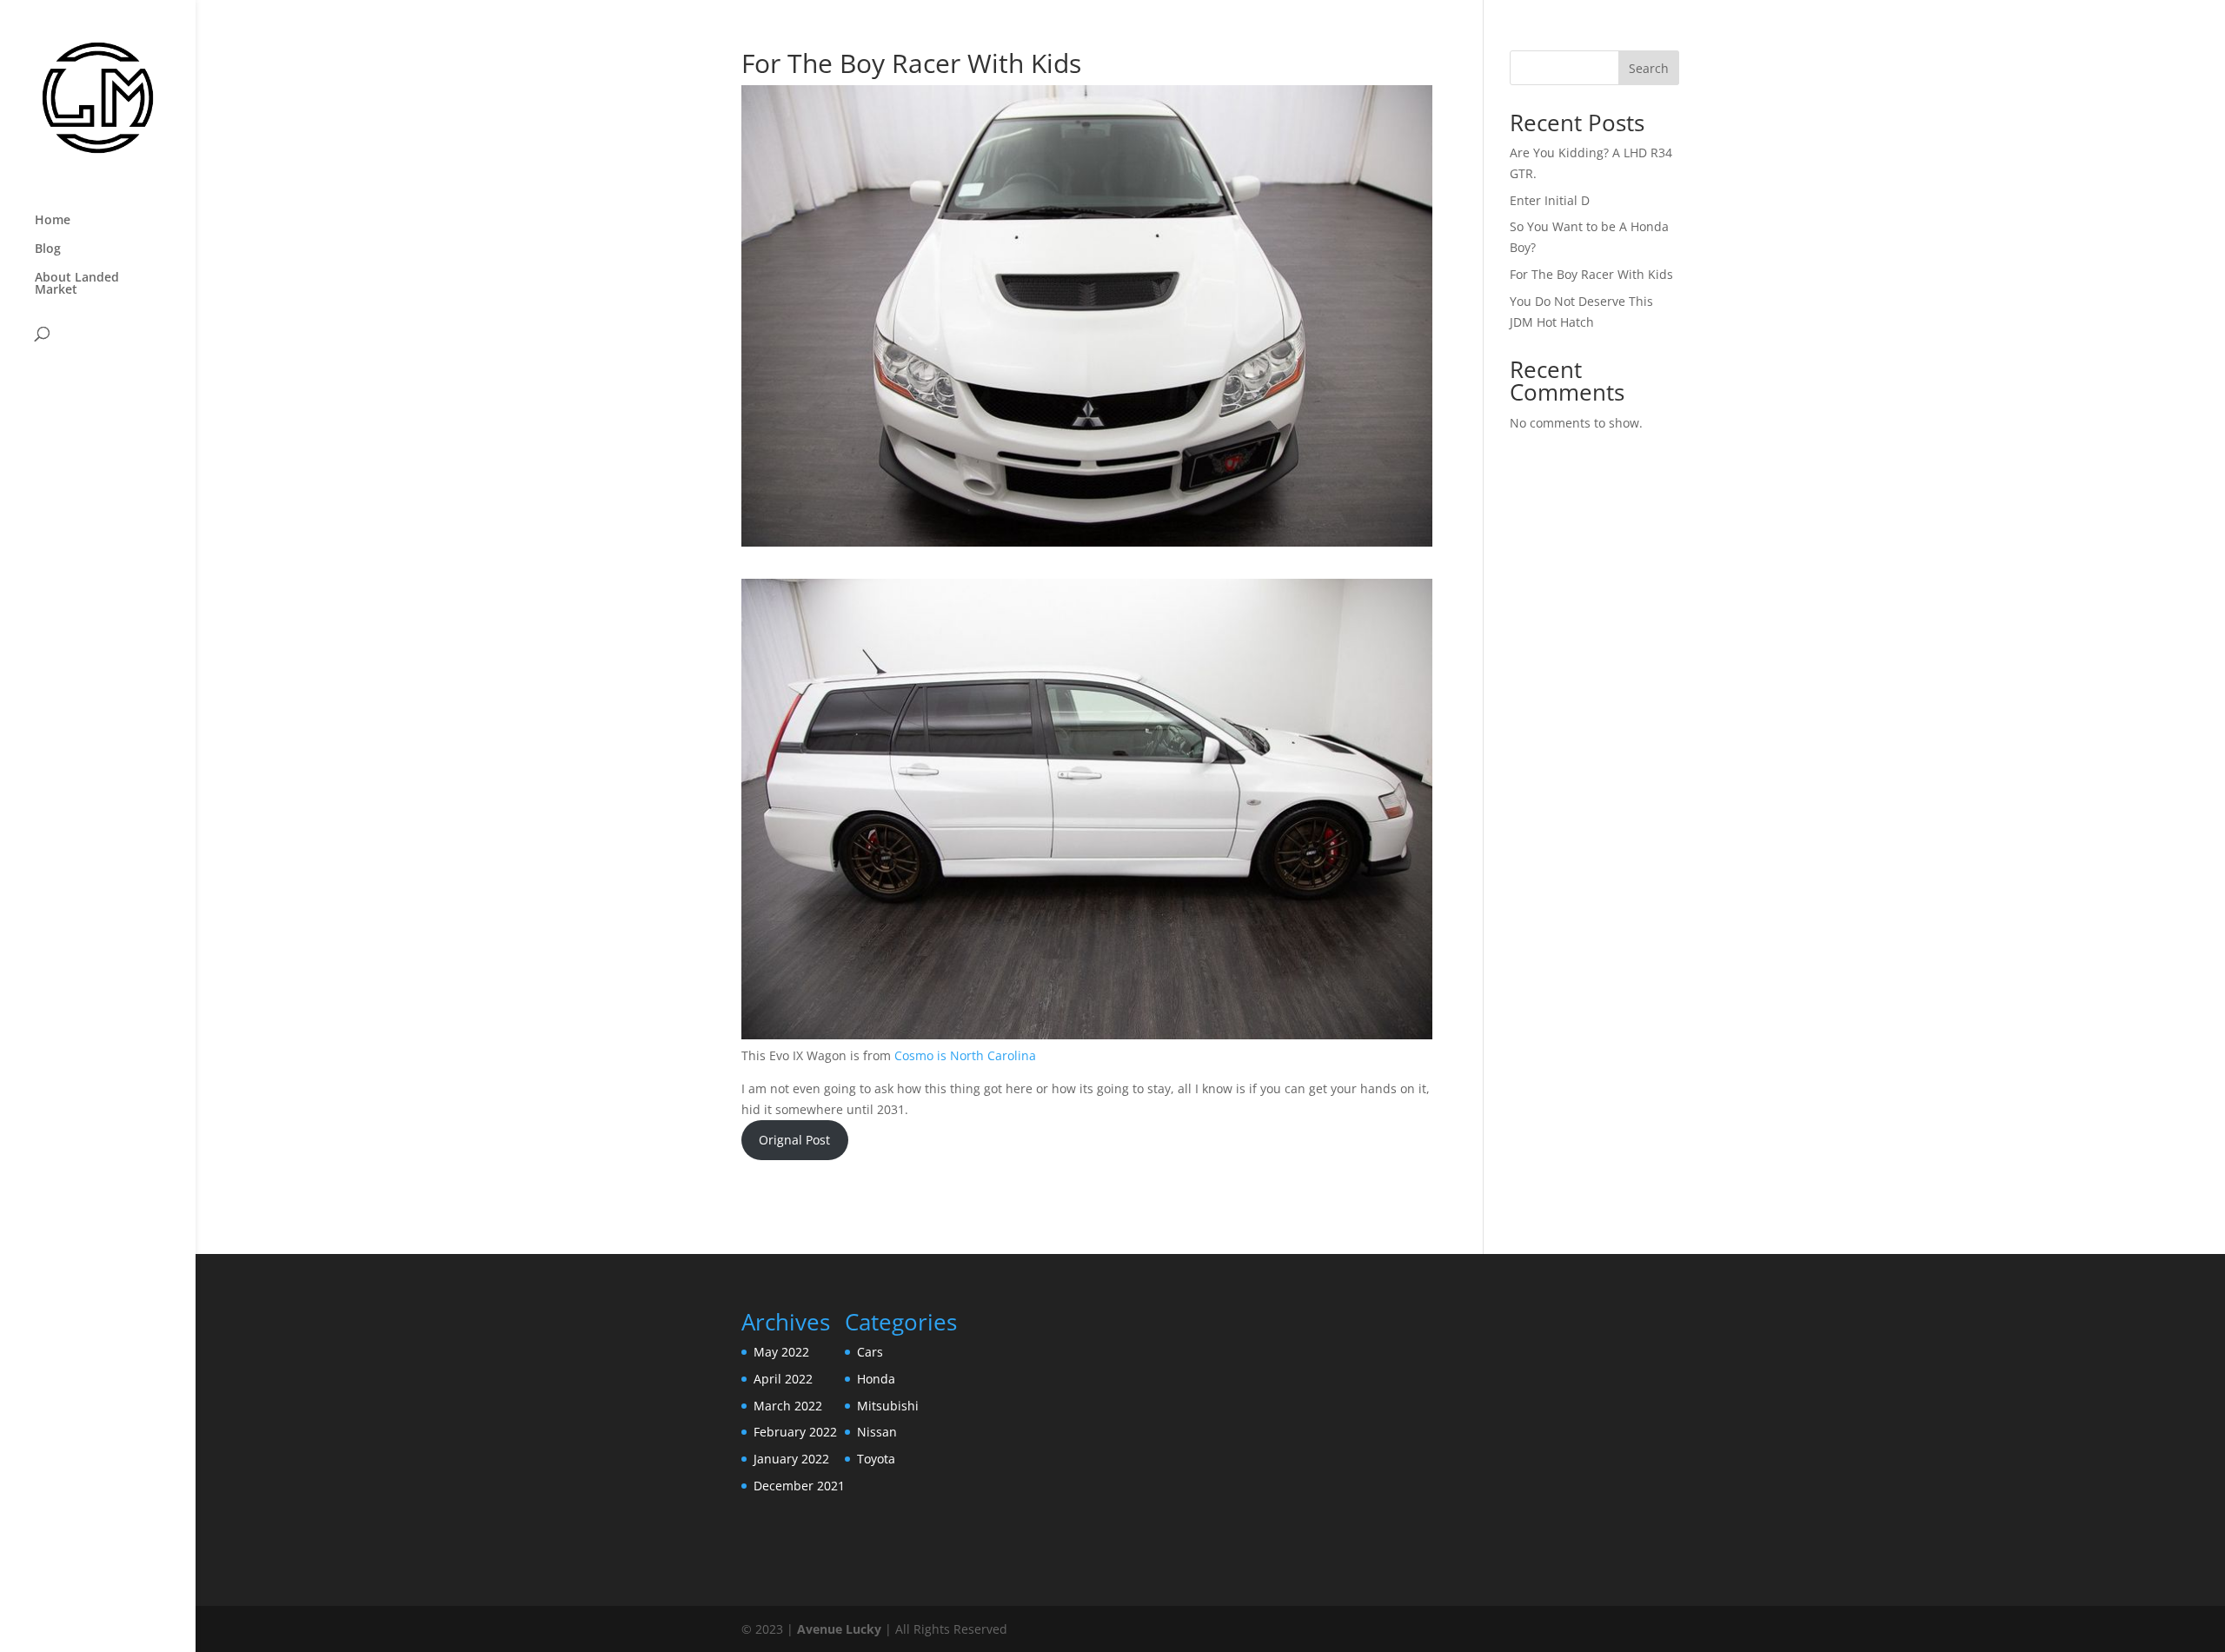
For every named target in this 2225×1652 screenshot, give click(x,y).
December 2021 (799, 1486)
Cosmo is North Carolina (965, 1055)
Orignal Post (794, 1140)
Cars (870, 1352)
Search (1649, 68)
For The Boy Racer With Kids (1591, 274)
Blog (48, 249)
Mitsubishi (888, 1406)
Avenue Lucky (839, 1629)
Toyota (876, 1459)
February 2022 (795, 1432)
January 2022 (791, 1459)
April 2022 (783, 1379)
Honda (876, 1379)
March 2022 (788, 1406)
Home (53, 221)
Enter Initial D (1550, 200)
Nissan (877, 1432)
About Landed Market (77, 284)
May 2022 (781, 1352)
